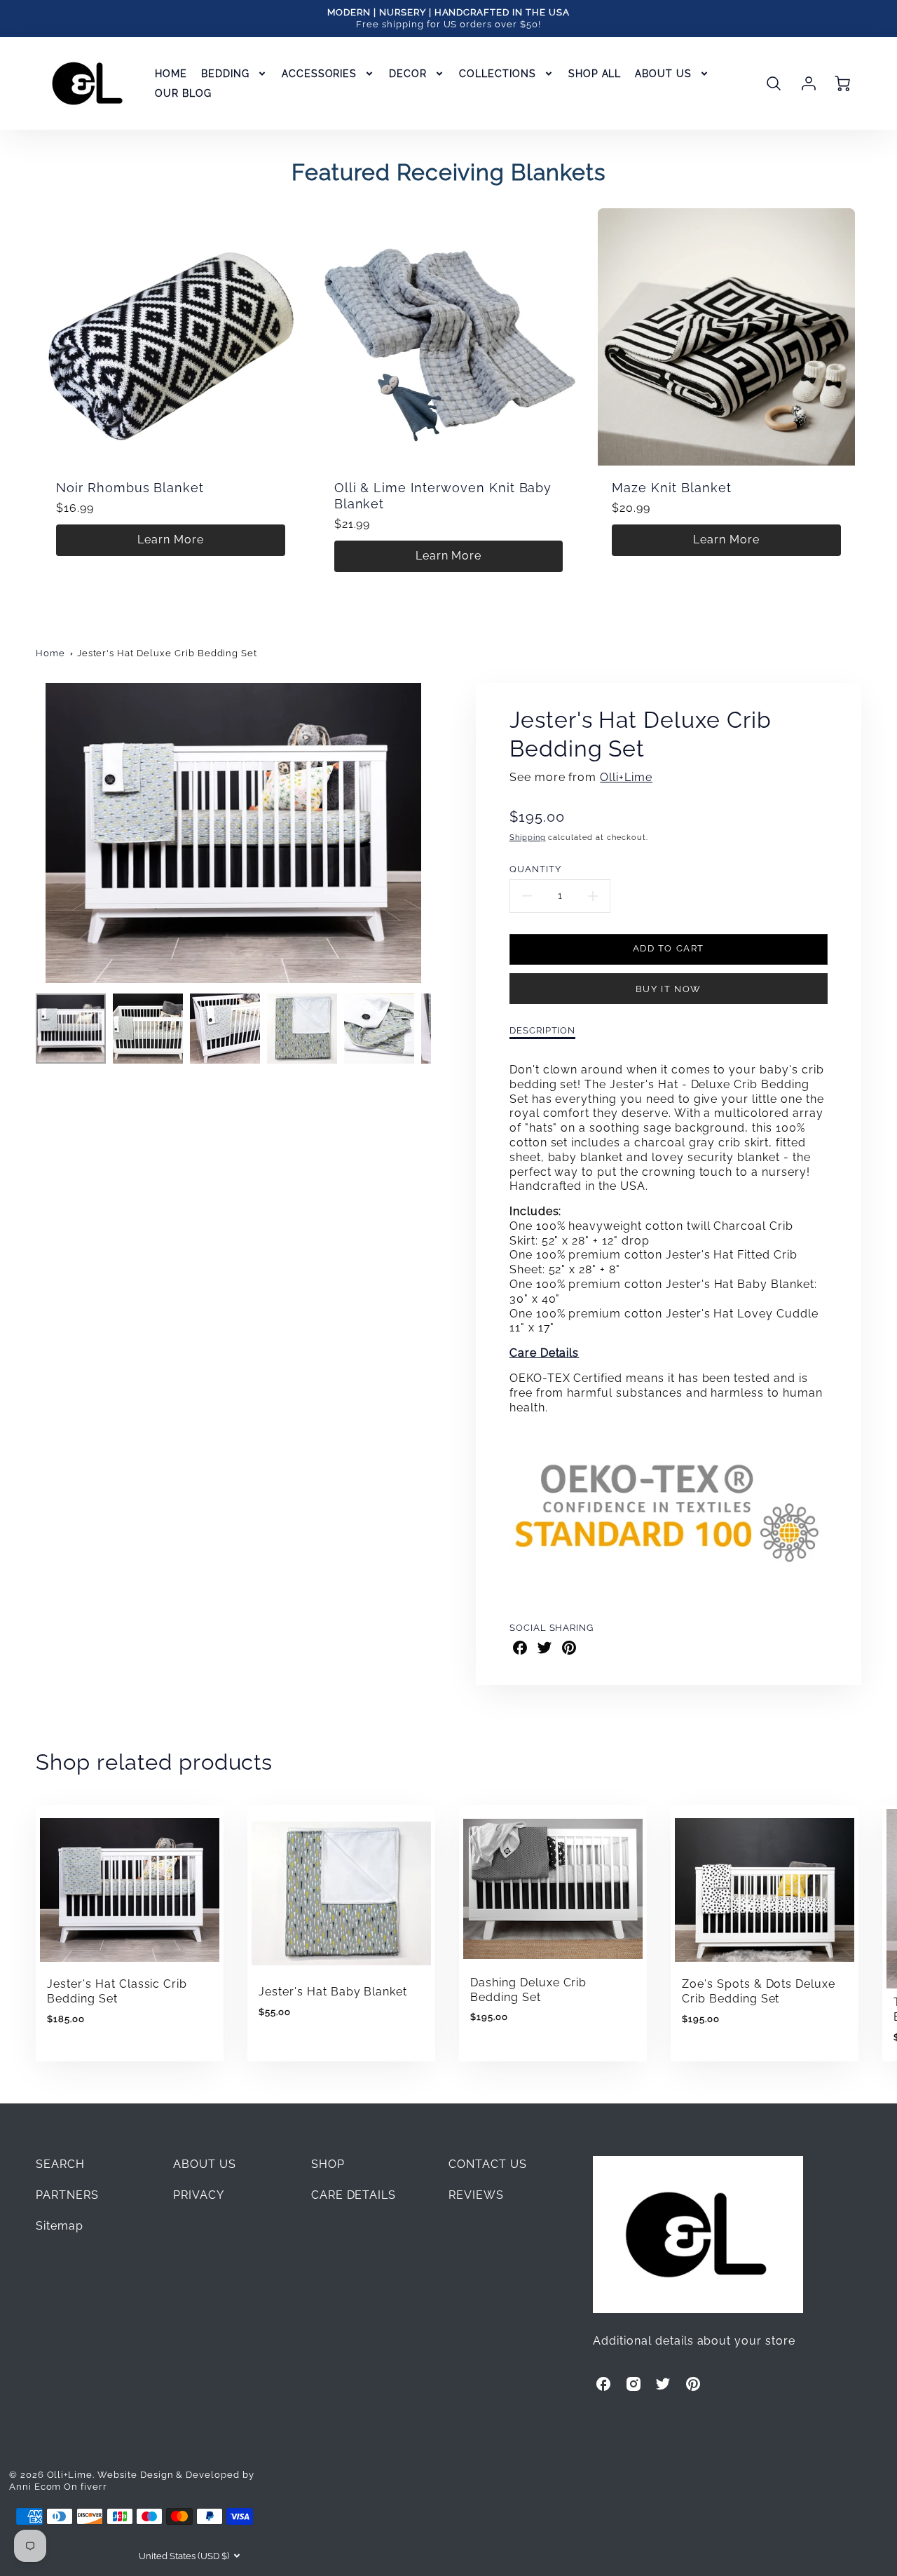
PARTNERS (67, 2195)
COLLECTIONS (498, 74)
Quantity (535, 869)
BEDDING (225, 74)
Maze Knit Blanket (671, 488)
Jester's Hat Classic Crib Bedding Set (117, 1991)
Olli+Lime (626, 777)
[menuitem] (171, 74)
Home (50, 653)
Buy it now (669, 989)
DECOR (408, 74)
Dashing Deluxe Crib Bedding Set (528, 1990)
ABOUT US (663, 74)
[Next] (441, 833)
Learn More (171, 540)
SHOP (328, 2164)
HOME (171, 74)
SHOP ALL (595, 74)
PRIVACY (199, 2195)
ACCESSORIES (320, 74)
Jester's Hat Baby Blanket (333, 1992)
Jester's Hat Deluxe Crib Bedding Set (167, 653)
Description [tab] (543, 1030)
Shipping (528, 837)
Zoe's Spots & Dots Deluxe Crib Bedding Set (759, 1991)
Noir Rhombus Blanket (130, 488)
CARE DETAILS (354, 2195)
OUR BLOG (183, 93)
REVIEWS (476, 2195)
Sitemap (60, 2226)
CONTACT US (488, 2164)
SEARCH (60, 2164)
